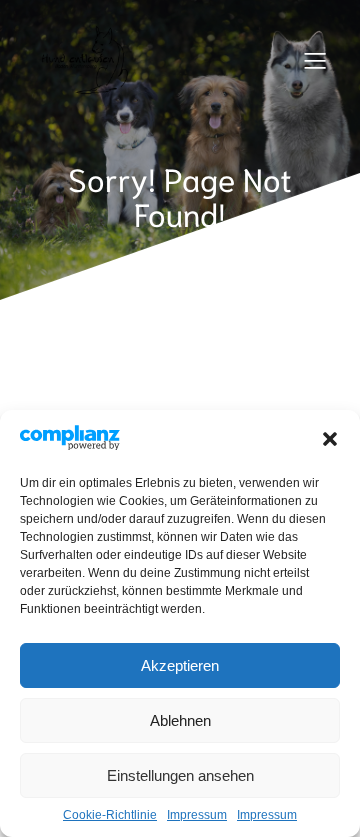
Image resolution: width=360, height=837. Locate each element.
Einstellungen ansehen (180, 775)
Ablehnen (180, 720)
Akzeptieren (180, 665)
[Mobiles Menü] (315, 60)
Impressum (197, 815)
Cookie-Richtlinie (110, 815)
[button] (330, 439)
